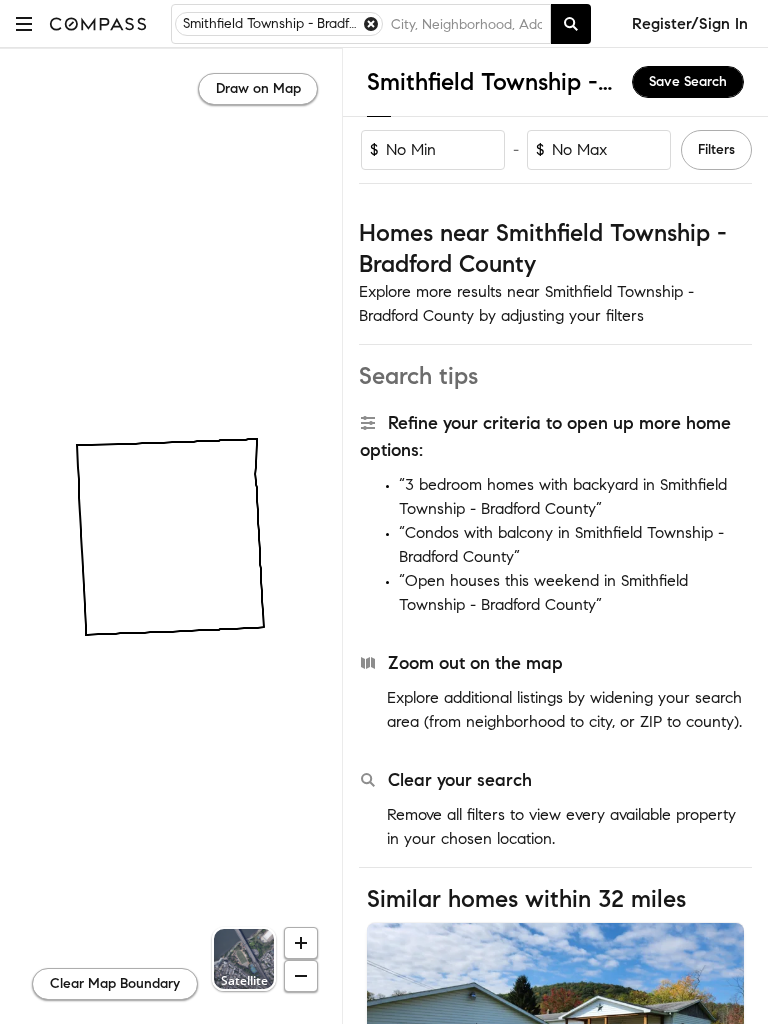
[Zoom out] (301, 976)
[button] (24, 23)
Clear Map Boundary (115, 983)
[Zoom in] (301, 943)
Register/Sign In (690, 23)
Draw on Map (258, 88)
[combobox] (466, 24)
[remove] (371, 24)
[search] (571, 24)
